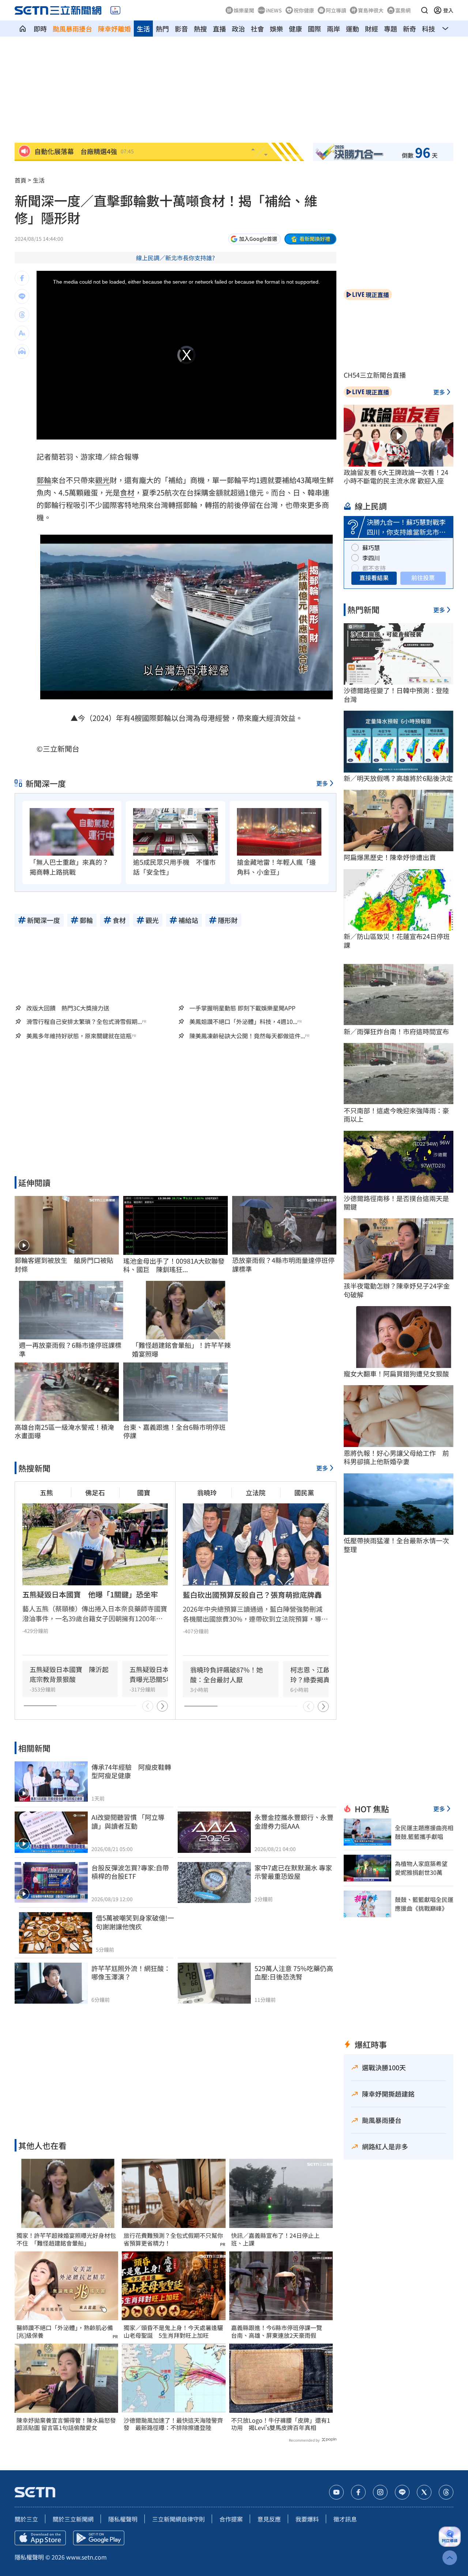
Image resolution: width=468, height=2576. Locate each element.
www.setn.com (86, 2557)
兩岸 (333, 29)
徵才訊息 (345, 2519)
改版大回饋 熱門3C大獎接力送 (68, 1008)
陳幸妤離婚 (114, 29)
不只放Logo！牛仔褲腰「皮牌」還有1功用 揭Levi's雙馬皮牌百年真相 (281, 2424)
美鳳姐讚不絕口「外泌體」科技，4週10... (243, 1022)
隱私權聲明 (123, 2519)
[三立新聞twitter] (424, 2492)
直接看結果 (374, 577)
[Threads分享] (22, 315)
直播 (219, 29)
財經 (371, 29)
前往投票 (423, 577)
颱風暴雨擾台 (72, 29)
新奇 (409, 29)
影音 (181, 29)
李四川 (371, 558)
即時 (40, 29)
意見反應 (269, 2519)
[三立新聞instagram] (380, 2492)
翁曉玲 (207, 1492)
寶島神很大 (371, 10)
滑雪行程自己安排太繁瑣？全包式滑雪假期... (84, 1022)
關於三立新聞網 (73, 2519)
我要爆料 (307, 2519)
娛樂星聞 (244, 10)
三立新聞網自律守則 (178, 2519)
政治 (238, 29)
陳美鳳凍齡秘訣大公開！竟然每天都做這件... (247, 1036)
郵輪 (44, 480)
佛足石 (95, 1492)
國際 (314, 29)
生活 (143, 29)
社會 (257, 29)
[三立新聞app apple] (40, 2538)
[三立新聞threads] (446, 2492)
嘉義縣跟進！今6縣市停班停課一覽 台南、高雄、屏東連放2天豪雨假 (280, 2332)
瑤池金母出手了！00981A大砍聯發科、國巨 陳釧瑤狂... (174, 1265)
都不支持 (374, 568)
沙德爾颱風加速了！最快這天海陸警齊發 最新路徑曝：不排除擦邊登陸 (173, 2424)
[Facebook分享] (22, 278)
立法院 (256, 1492)
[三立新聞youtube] (336, 2492)
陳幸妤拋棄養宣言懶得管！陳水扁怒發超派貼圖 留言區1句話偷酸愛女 (66, 2424)
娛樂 (276, 29)
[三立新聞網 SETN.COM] (23, 29)
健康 (295, 29)
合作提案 (231, 2519)
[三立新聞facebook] (358, 2492)
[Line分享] (22, 296)
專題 (390, 29)
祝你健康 (304, 10)
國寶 (144, 1492)
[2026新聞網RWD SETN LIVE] (115, 10)
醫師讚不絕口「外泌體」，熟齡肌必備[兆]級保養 (65, 2332)
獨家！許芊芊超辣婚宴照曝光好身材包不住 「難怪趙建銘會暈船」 (66, 2239)
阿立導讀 (336, 10)
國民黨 (304, 1492)
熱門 (162, 29)
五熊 (46, 1492)
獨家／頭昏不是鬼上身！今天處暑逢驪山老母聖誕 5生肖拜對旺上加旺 (173, 2332)
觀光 (102, 480)
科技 (429, 29)
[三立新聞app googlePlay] (99, 2538)
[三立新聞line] (402, 2492)
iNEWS (274, 10)
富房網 (403, 10)
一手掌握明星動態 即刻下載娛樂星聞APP (242, 1008)
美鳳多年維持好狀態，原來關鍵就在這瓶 (79, 1036)
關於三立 (26, 2519)
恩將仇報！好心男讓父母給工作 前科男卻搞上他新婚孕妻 (396, 1457)
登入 (448, 10)
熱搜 (200, 29)
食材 (127, 492)
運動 (352, 29)
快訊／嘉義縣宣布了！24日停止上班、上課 (275, 2239)
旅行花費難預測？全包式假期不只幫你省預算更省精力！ (173, 2239)
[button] (424, 10)
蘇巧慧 (371, 547)
